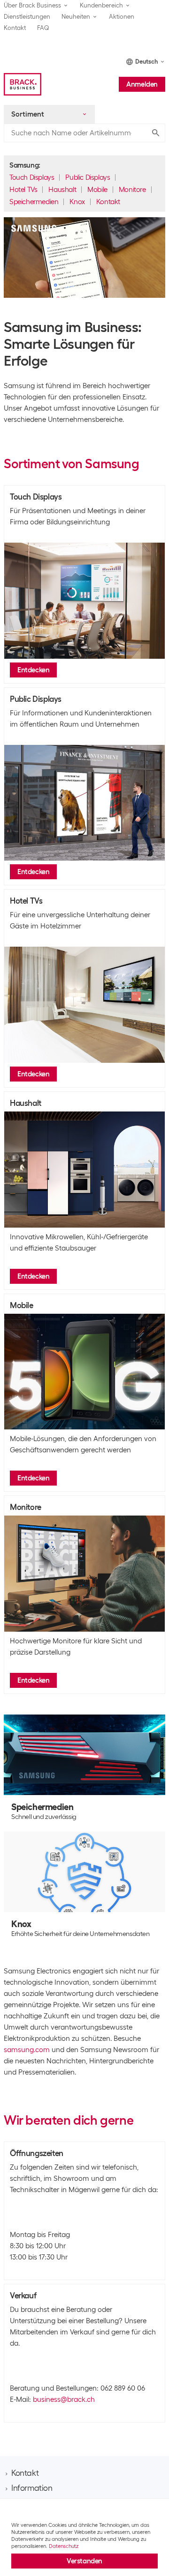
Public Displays (88, 177)
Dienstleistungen (27, 17)
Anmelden (142, 84)
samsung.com (27, 2050)
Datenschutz (64, 2546)
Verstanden (84, 2561)
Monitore (132, 190)
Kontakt (15, 28)
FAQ (43, 28)
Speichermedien (34, 202)
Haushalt (62, 190)
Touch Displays (32, 177)
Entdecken (33, 670)
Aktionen (122, 17)
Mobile (97, 190)
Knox (77, 202)
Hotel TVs (23, 190)
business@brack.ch (64, 2399)
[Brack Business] (23, 84)
